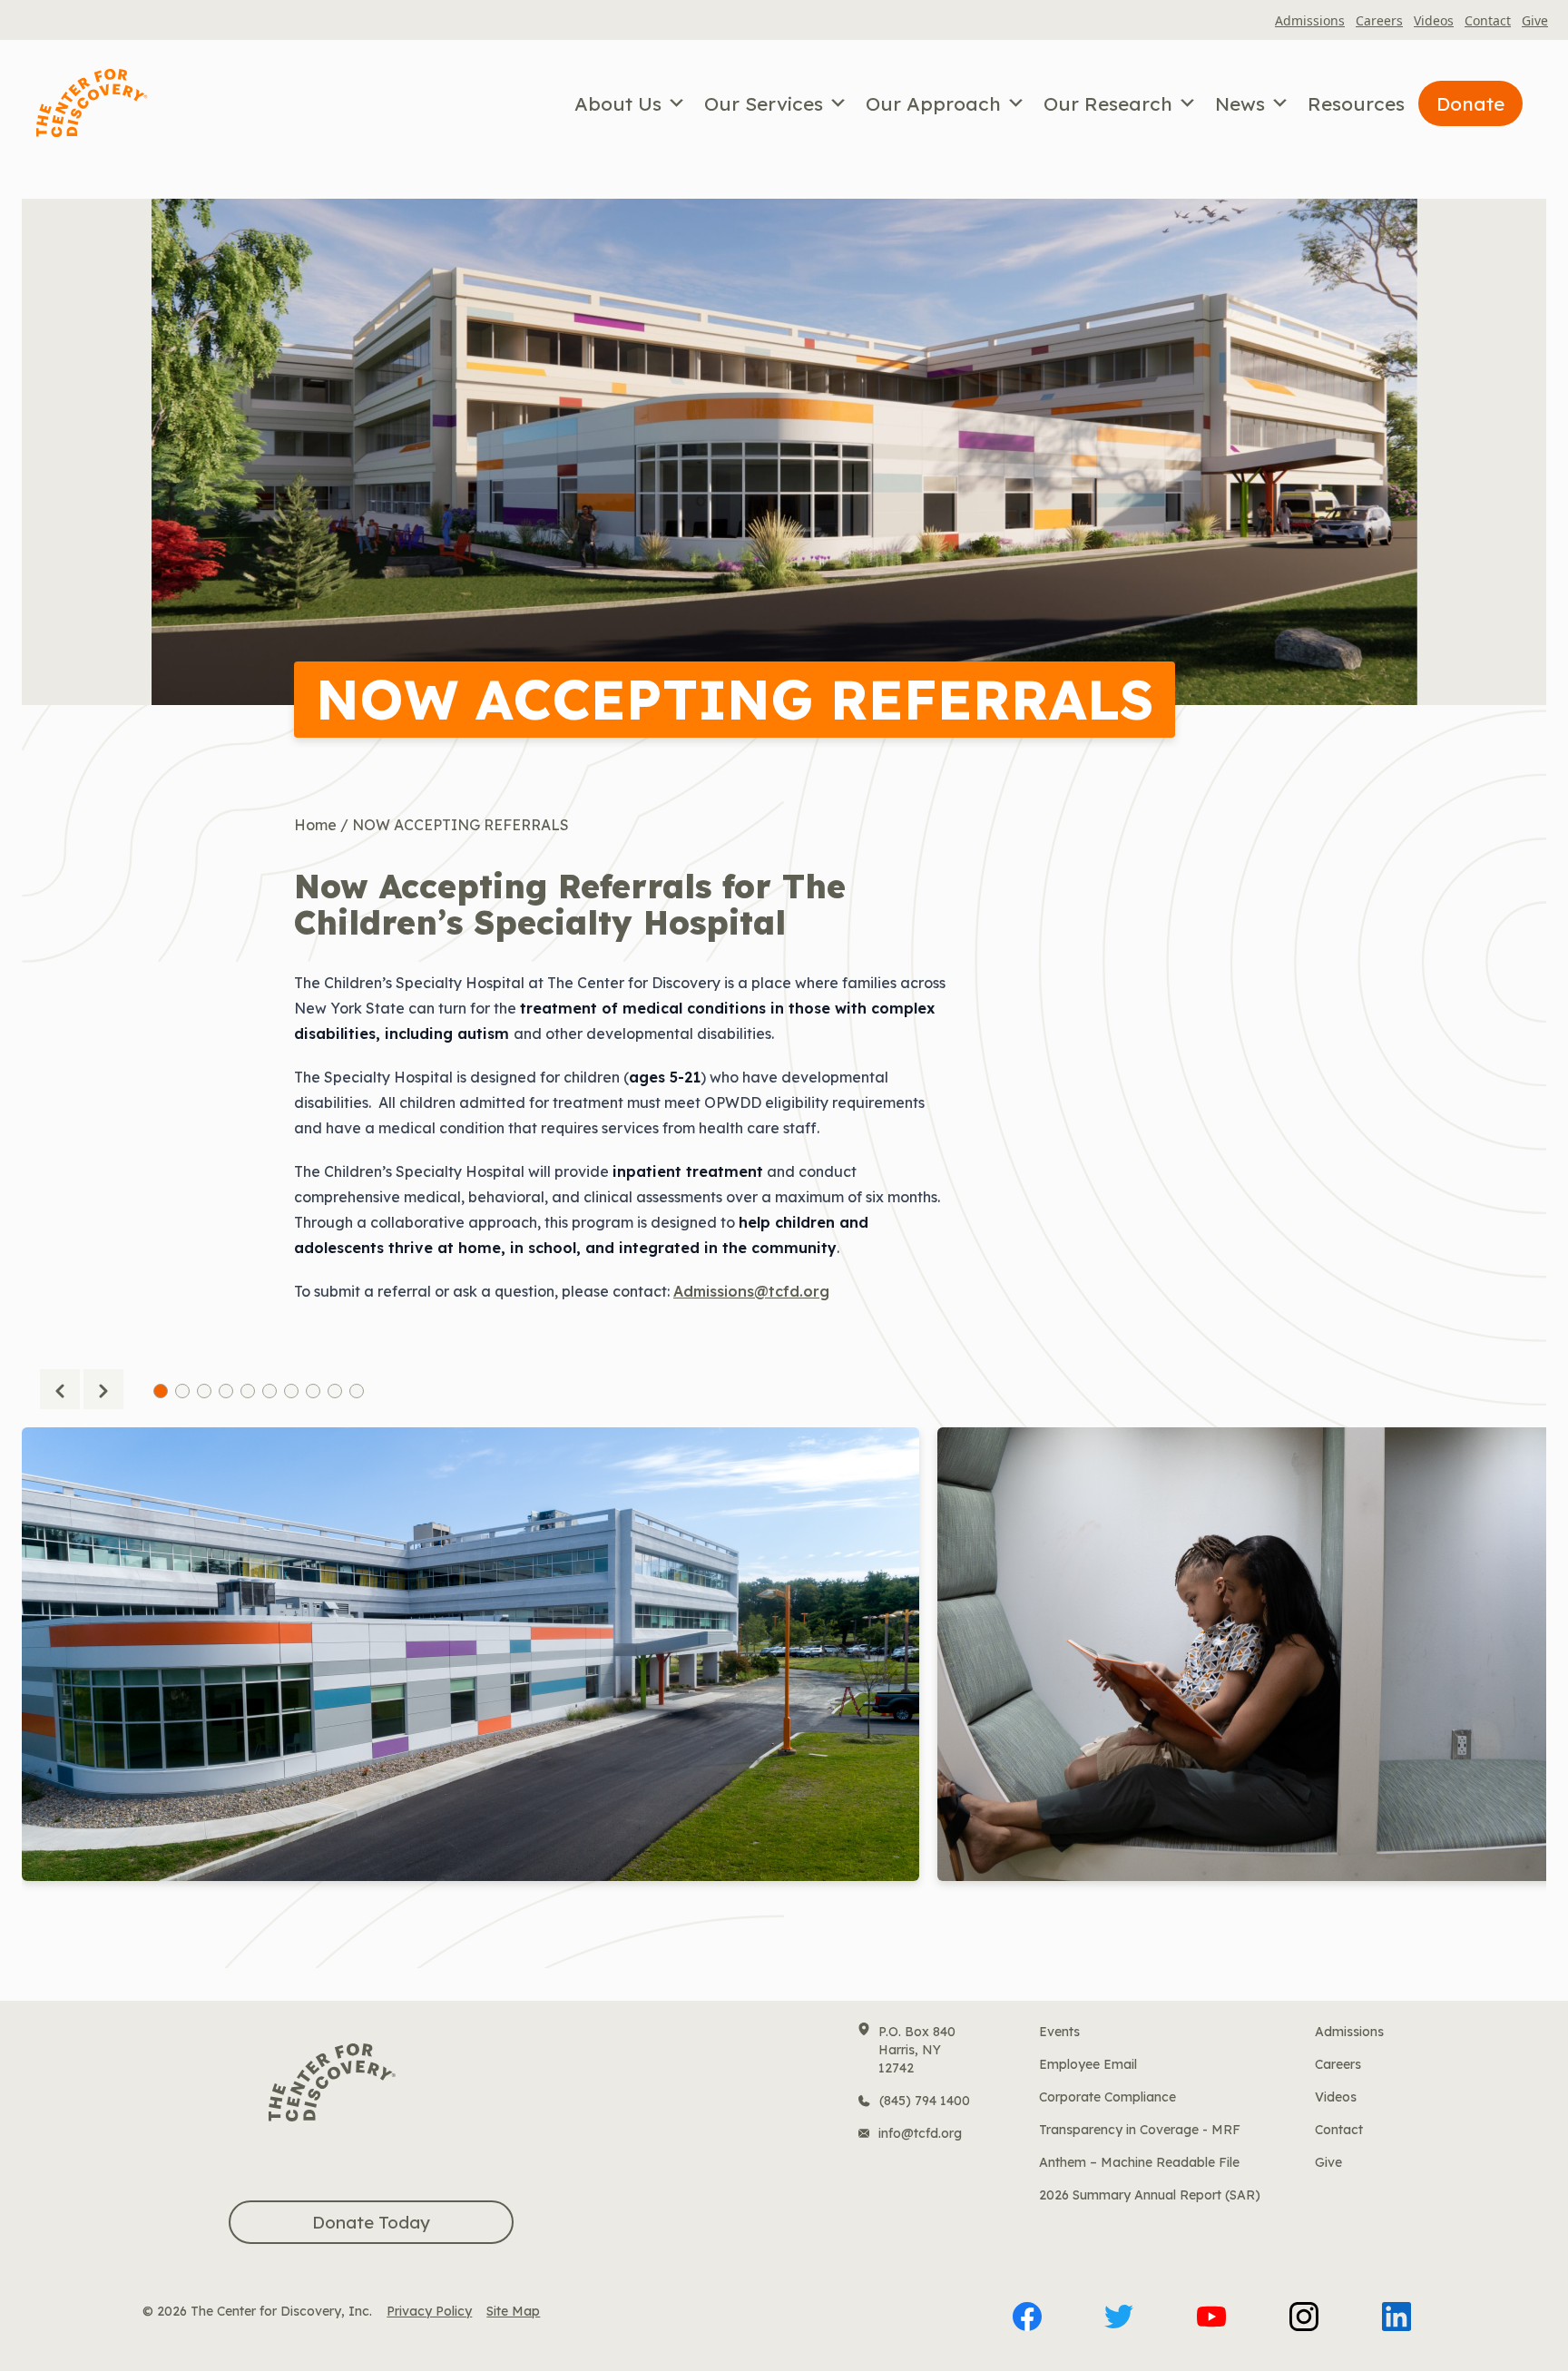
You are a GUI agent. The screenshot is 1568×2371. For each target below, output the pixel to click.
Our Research (1108, 103)
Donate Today (371, 2222)
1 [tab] (161, 1391)
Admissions (1310, 20)
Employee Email (1088, 2064)
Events (1059, 2032)
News (1240, 103)
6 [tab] (269, 1391)
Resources (1356, 103)
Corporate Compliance (1107, 2097)
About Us (618, 103)
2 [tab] (182, 1391)
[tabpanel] (470, 1698)
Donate (1470, 103)
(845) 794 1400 (925, 2101)
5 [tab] (248, 1391)
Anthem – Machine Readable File (1139, 2162)
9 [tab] (335, 1391)
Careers (1379, 20)
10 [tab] (357, 1391)
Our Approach (933, 103)
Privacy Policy (429, 2311)
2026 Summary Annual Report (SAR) (1150, 2195)
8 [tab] (313, 1391)
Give (1535, 20)
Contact (1488, 20)
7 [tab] (291, 1391)
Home (315, 825)
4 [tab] (226, 1391)
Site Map (513, 2311)
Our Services (764, 103)
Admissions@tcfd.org (751, 1291)
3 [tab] (204, 1391)
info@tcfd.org (920, 2133)
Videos (1434, 20)
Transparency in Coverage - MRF (1140, 2130)
